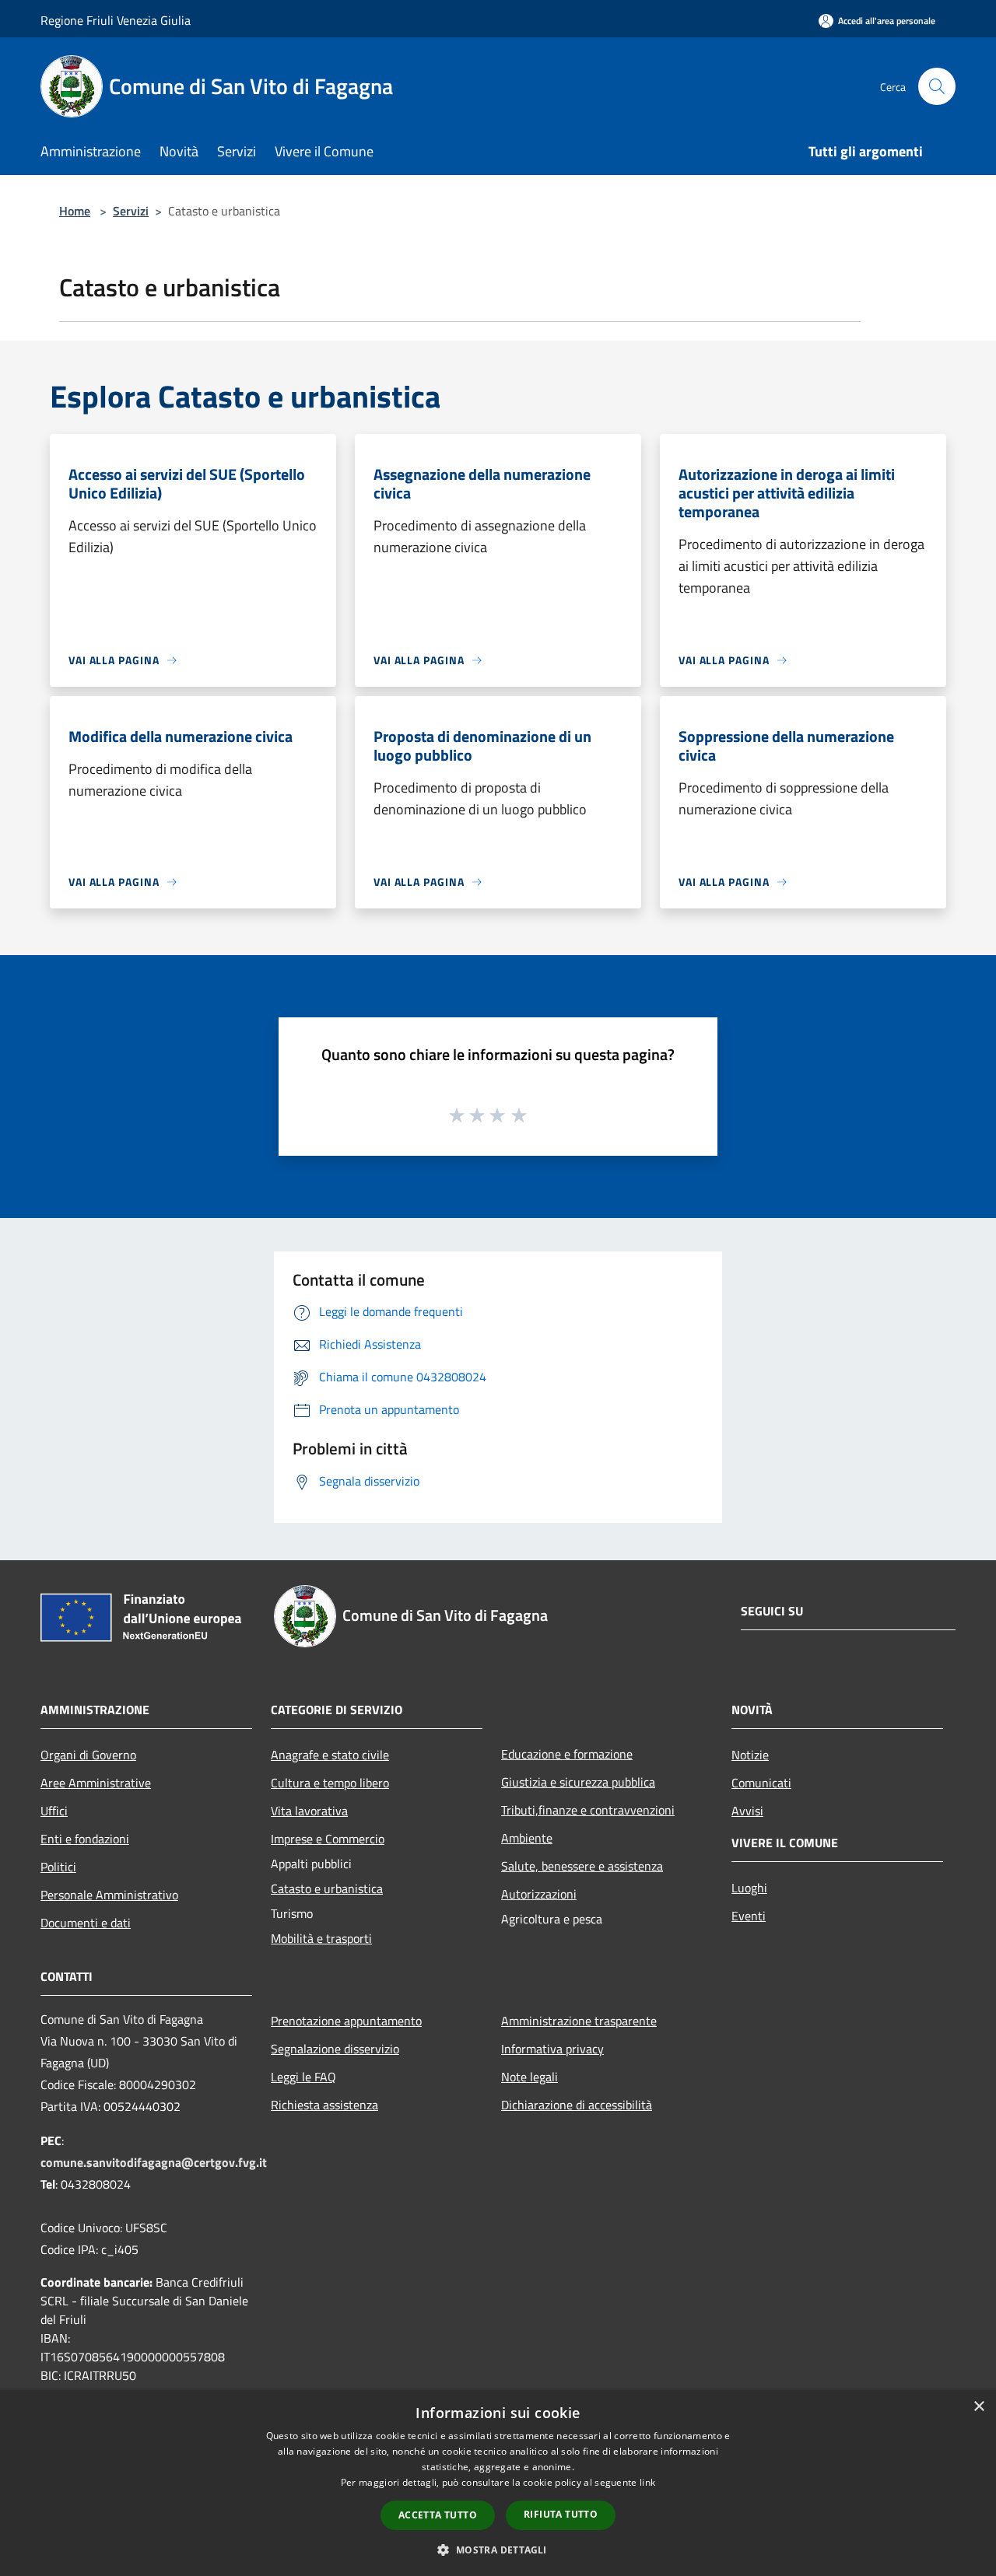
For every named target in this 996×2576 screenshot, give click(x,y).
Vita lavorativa (309, 1811)
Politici (58, 1867)
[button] (498, 2550)
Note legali (530, 2077)
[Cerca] (937, 86)
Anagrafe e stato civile (330, 1755)
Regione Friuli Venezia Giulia (116, 20)
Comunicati (761, 1783)
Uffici (54, 1811)
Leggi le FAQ (303, 2077)
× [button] (978, 2407)
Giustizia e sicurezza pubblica (578, 1782)
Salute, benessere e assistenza (582, 1866)
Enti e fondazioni (85, 1839)
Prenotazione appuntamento (346, 2021)
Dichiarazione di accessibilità (577, 2105)
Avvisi (747, 1811)
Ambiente (527, 1838)
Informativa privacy (552, 2049)
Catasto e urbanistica (327, 1888)
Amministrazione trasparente (579, 2021)
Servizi (131, 211)
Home (75, 211)
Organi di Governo (88, 1755)
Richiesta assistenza (324, 2105)
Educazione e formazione (567, 1754)
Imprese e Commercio (328, 1839)
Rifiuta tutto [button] (561, 2514)
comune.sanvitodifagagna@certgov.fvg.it (154, 2162)
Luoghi (749, 1888)
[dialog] (498, 2483)
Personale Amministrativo (109, 1895)
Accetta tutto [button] (438, 2515)
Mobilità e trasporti (321, 1938)
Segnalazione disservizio (335, 2049)
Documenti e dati (86, 1923)
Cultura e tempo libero (330, 1783)
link (647, 2482)
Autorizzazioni (539, 1894)
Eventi (749, 1916)
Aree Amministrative (96, 1783)
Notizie (750, 1755)
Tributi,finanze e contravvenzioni (588, 1810)
